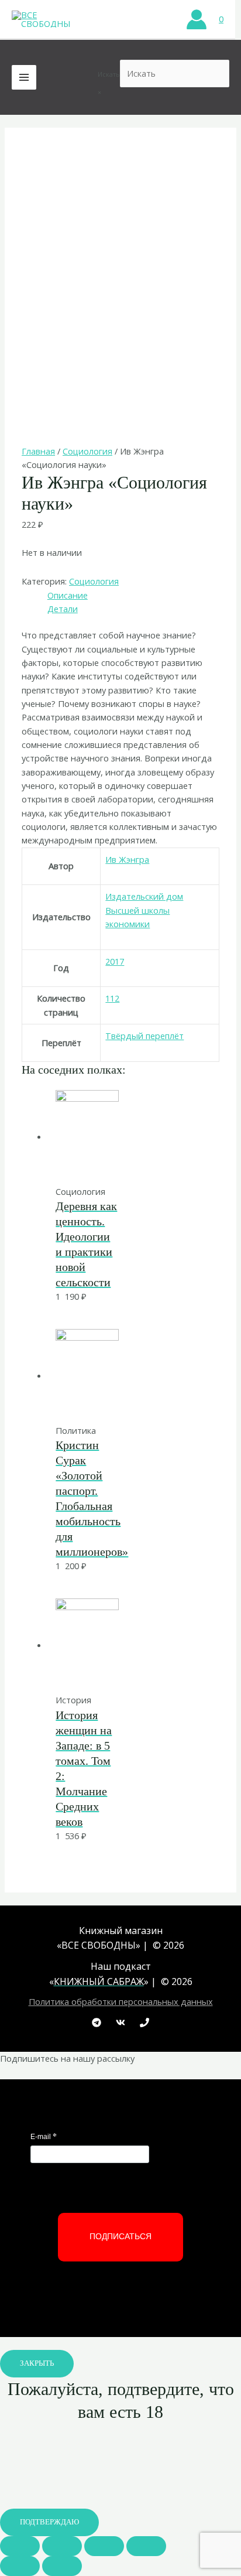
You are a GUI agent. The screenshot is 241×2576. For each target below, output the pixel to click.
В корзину (114, 1160)
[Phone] (144, 2022)
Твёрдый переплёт (144, 1036)
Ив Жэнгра (127, 859)
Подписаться (120, 2236)
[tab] (133, 595)
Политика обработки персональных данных (121, 2001)
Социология (87, 451)
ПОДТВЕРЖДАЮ (49, 2522)
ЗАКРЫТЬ (37, 2363)
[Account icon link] (197, 19)
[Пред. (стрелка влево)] (20, 2566)
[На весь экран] (104, 2546)
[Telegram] (97, 2022)
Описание (68, 595)
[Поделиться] (62, 2546)
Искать (109, 74)
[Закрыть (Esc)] (20, 2546)
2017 (115, 961)
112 (112, 998)
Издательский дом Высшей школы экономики (144, 910)
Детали (63, 609)
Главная (38, 451)
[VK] (120, 2022)
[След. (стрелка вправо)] (62, 2566)
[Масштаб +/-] (146, 2546)
